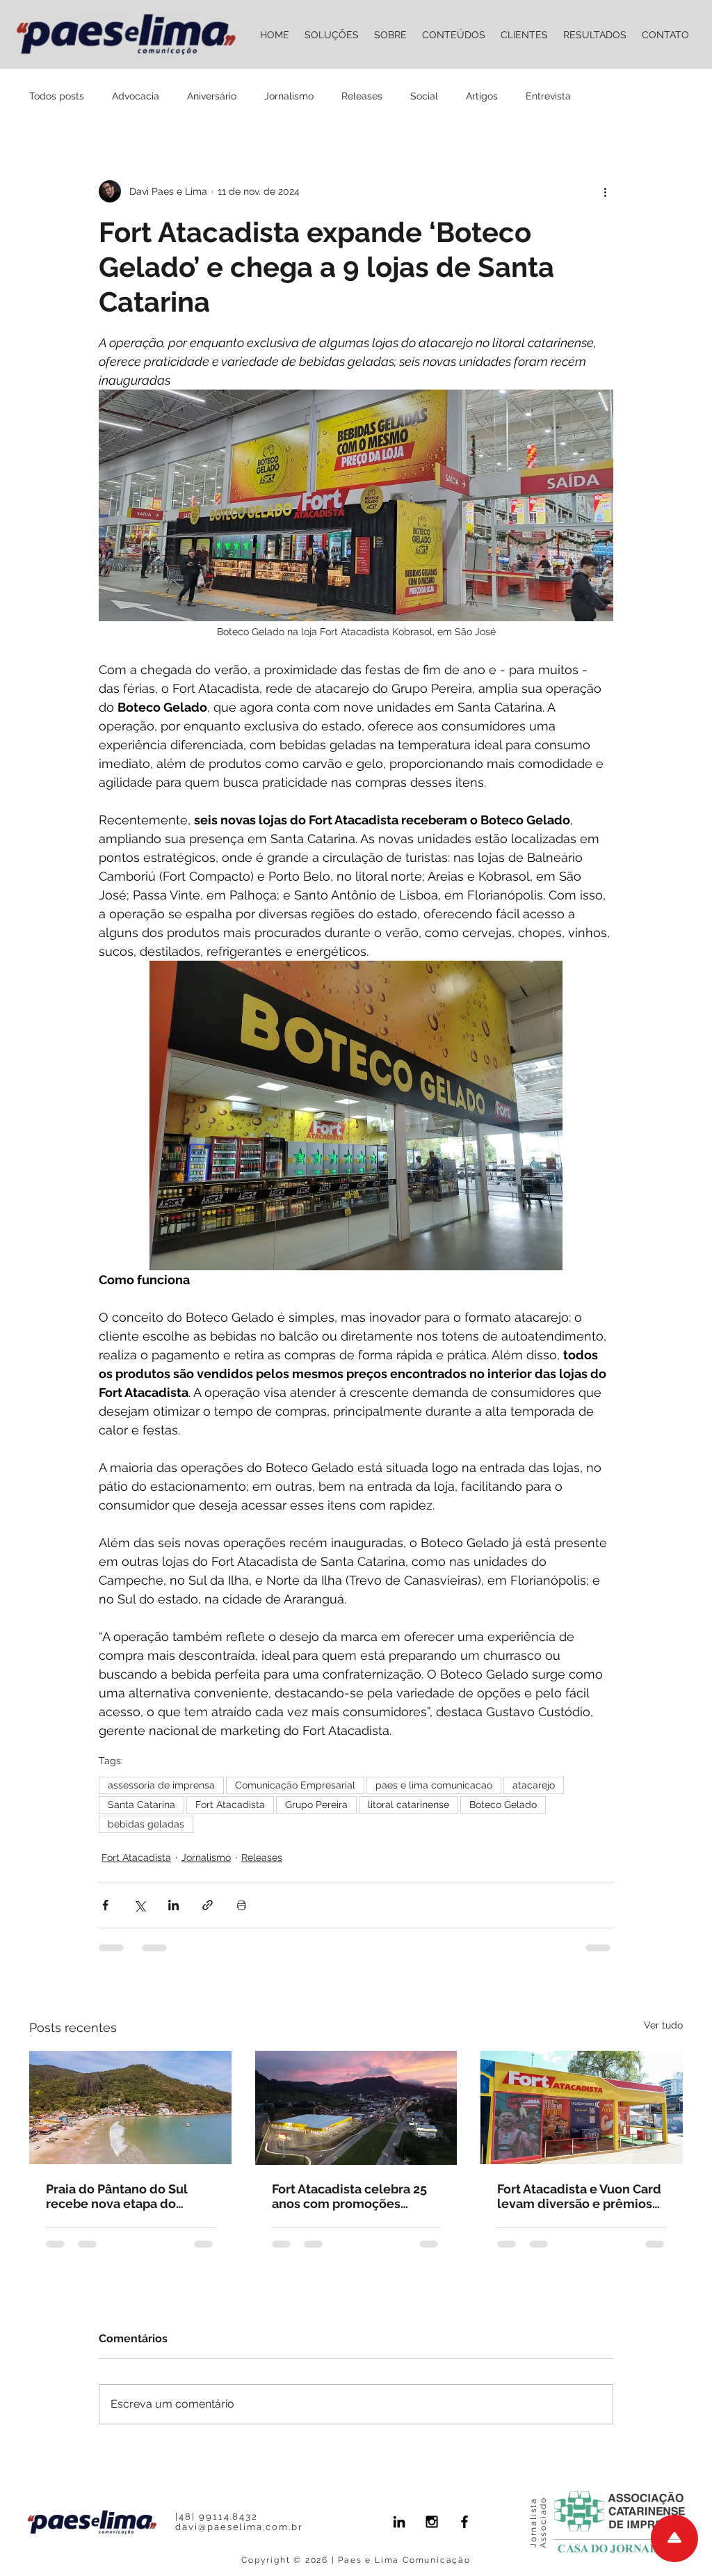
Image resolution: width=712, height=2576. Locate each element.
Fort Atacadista (230, 1805)
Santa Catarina (141, 1805)
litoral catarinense (408, 1805)
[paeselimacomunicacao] (464, 2522)
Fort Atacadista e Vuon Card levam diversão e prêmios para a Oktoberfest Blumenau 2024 (579, 2196)
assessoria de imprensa (161, 1785)
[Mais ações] (605, 191)
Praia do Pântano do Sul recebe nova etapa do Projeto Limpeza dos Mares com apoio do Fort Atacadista (127, 2196)
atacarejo (534, 1785)
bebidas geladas (146, 1824)
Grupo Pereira (316, 1805)
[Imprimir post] (242, 1905)
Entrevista (548, 96)
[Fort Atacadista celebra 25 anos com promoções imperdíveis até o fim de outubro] (356, 2108)
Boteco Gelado (503, 1805)
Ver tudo (663, 2025)
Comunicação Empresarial (295, 1785)
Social (424, 96)
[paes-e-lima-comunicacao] (399, 2522)
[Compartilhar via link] (208, 1905)
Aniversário (212, 96)
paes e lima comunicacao (434, 1785)
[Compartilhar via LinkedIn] (173, 1905)
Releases (362, 96)
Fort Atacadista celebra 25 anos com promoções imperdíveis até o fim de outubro (349, 2196)
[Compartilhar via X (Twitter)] (139, 1905)
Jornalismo (289, 96)
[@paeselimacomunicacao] (432, 2522)
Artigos (482, 96)
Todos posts (57, 96)
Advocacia (136, 96)
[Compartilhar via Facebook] (105, 1905)
